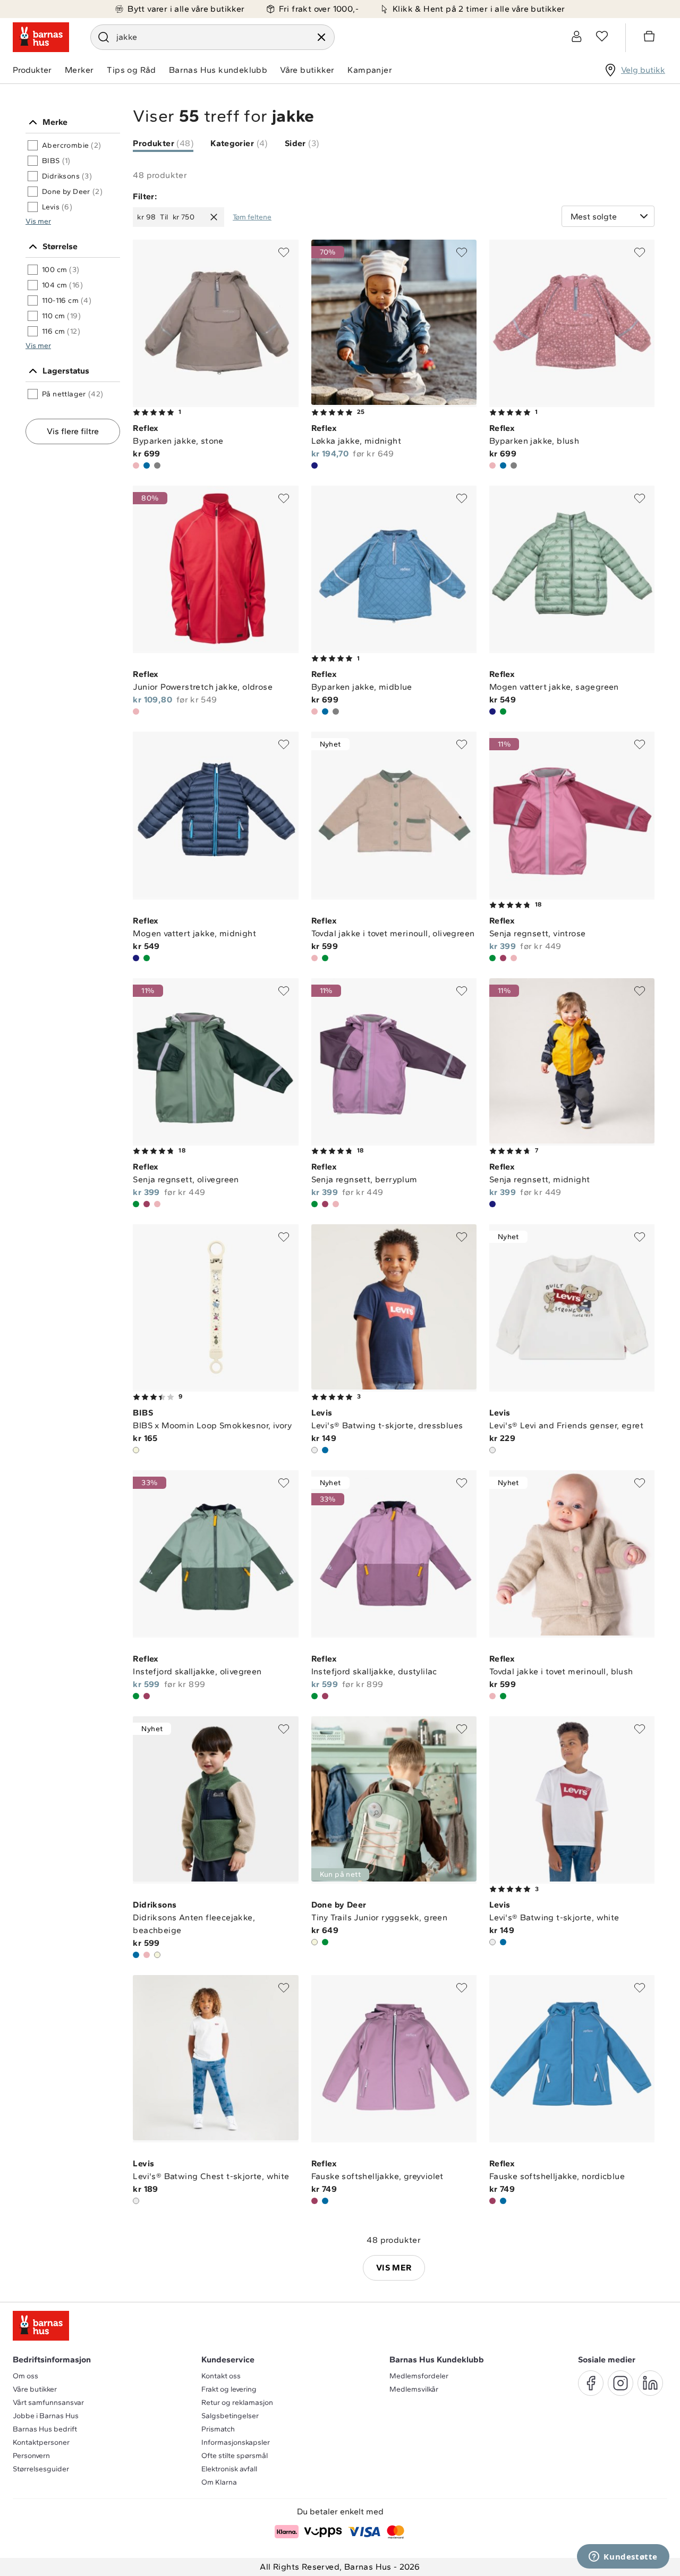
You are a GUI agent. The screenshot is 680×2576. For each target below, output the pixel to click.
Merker (79, 70)
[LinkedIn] (650, 2383)
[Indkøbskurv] (651, 38)
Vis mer (38, 221)
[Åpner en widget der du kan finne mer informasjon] (623, 2557)
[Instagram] (620, 2383)
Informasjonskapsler (236, 2442)
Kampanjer (370, 70)
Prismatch (218, 2429)
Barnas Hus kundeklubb (218, 70)
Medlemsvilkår (414, 2389)
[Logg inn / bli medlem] (576, 36)
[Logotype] (41, 37)
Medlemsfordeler (419, 2376)
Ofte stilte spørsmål (235, 2456)
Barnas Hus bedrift (45, 2429)
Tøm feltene (252, 217)
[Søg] (104, 37)
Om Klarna (219, 2482)
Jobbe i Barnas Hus (46, 2416)
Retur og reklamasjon (237, 2403)
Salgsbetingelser (230, 2416)
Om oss (25, 2376)
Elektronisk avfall (229, 2469)
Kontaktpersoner (41, 2442)
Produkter (32, 70)
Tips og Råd (131, 70)
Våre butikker (307, 70)
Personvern (31, 2456)
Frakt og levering (229, 2389)
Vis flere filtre (73, 431)
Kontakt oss (221, 2376)
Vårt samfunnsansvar (48, 2403)
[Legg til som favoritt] (284, 252)
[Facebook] (591, 2383)
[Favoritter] (602, 36)
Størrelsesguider (41, 2469)
